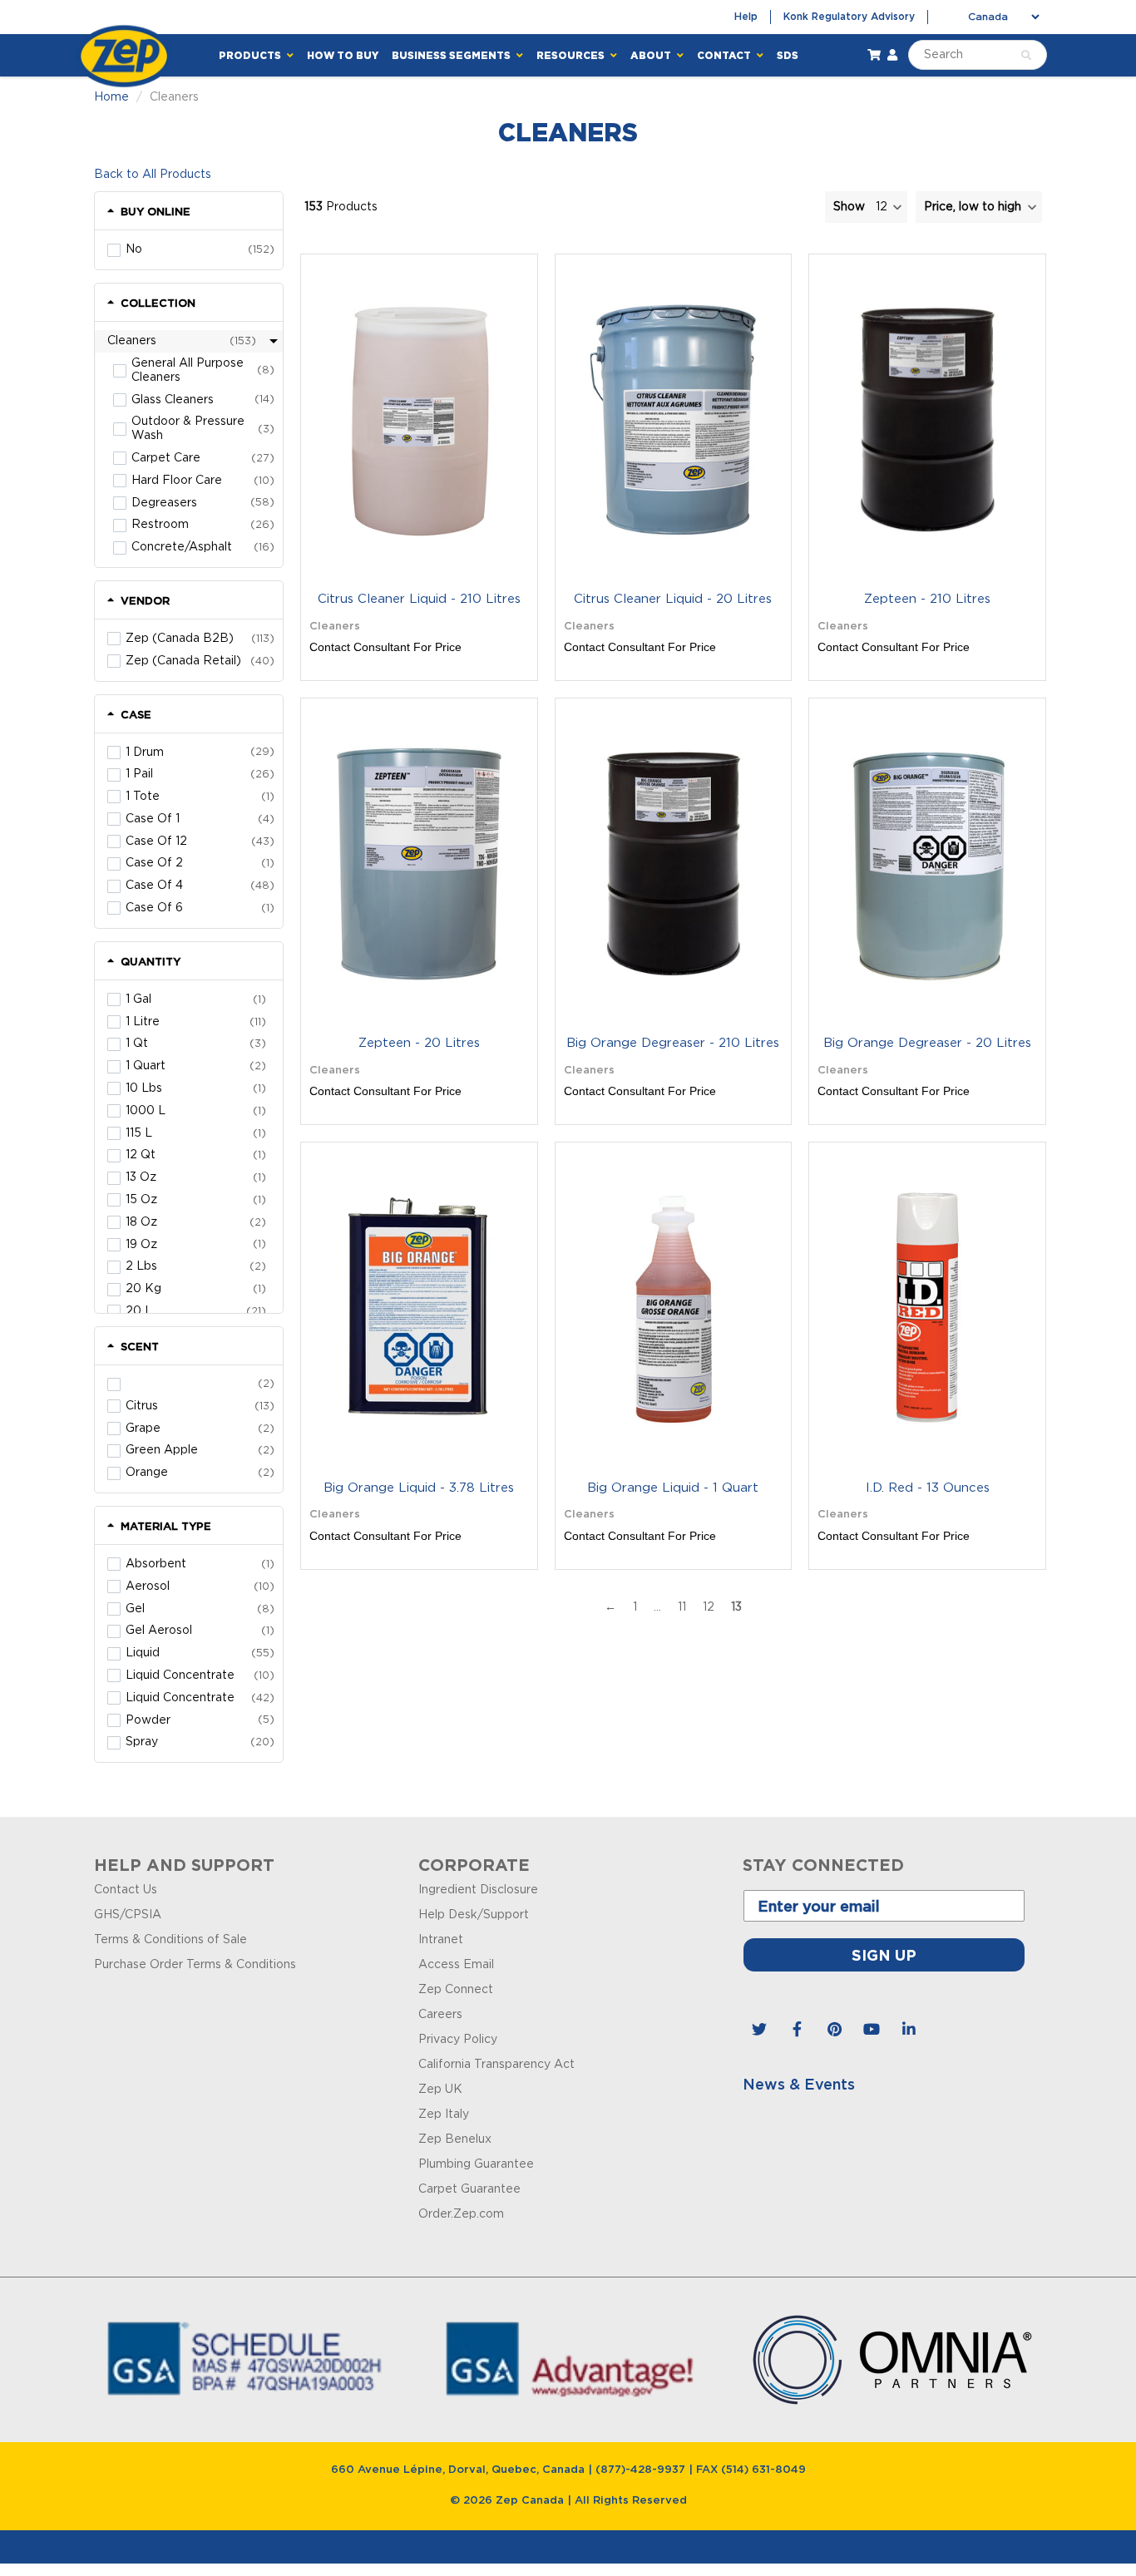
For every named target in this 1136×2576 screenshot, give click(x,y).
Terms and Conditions (568, 1454)
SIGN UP (568, 1278)
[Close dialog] (803, 1054)
